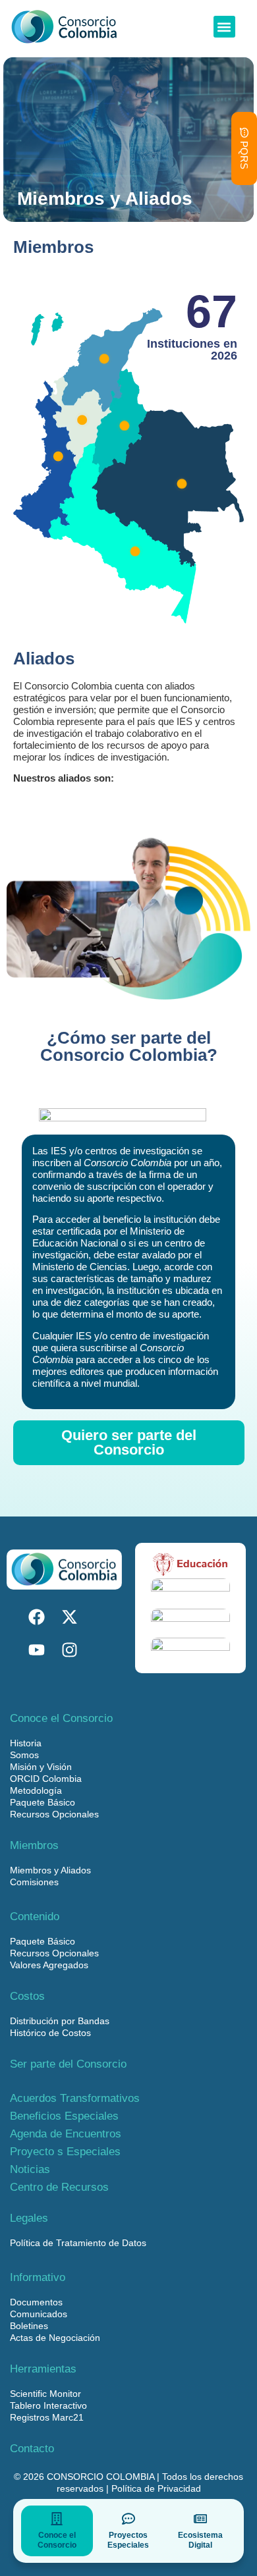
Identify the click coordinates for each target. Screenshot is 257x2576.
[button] (224, 27)
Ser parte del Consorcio (68, 2064)
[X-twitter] (69, 1617)
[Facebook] (36, 1617)
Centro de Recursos (59, 2187)
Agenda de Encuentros (66, 2134)
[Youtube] (36, 1650)
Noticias (30, 2169)
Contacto (32, 2449)
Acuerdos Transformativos (75, 2098)
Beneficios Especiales (64, 2116)
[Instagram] (69, 1650)
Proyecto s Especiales (65, 2152)
